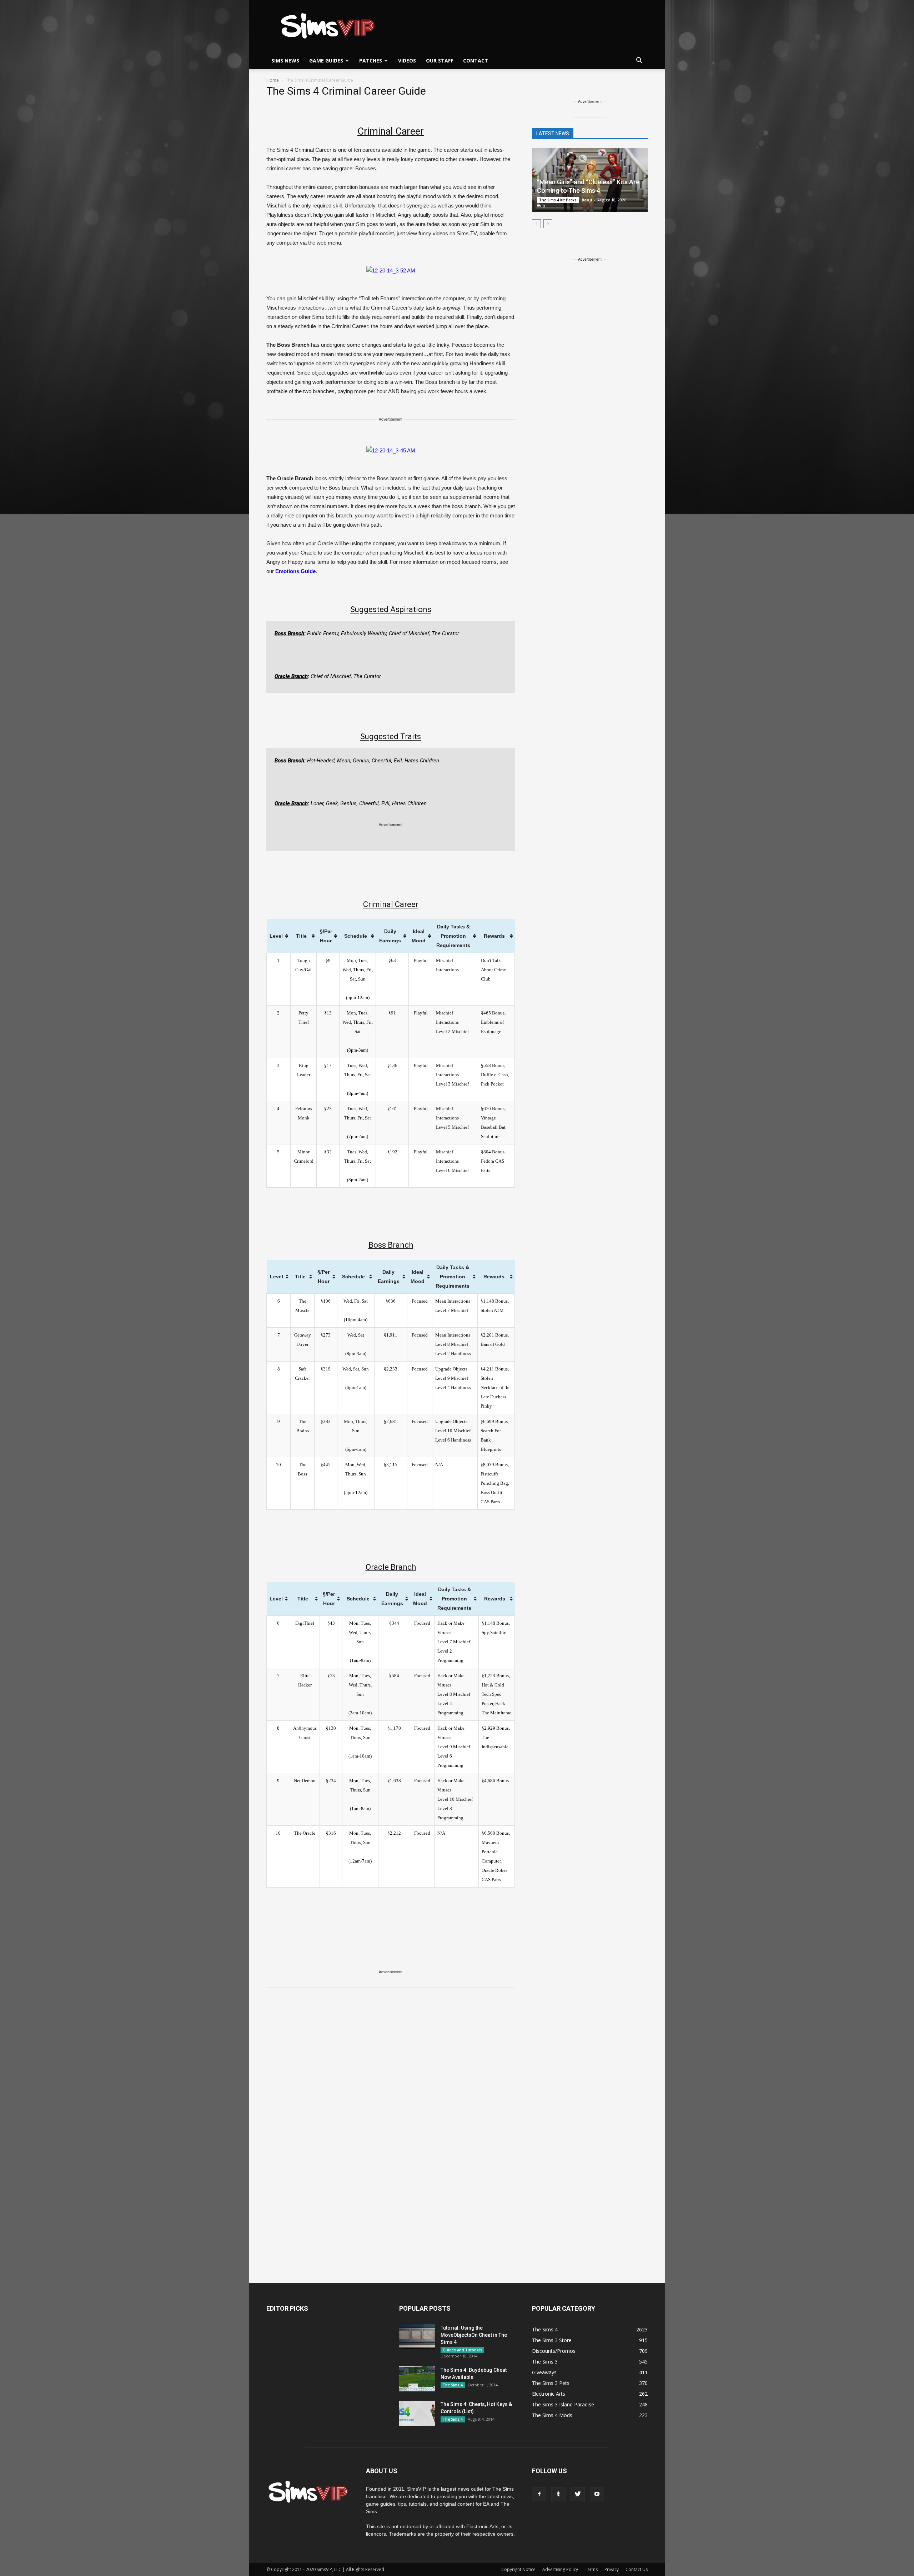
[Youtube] (597, 2494)
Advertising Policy (560, 2569)
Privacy (612, 2569)
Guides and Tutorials (462, 2350)
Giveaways (544, 2372)
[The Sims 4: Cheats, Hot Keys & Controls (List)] (417, 2413)
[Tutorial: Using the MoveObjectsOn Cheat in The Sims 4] (417, 2337)
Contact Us (637, 2569)
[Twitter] (578, 2494)
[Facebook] (539, 2494)
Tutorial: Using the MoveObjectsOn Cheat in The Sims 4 (474, 2335)
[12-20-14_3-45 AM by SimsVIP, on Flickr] (391, 450)
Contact (476, 61)
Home (273, 80)
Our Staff (440, 61)
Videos (407, 61)
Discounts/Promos (554, 2351)
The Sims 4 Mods (552, 2415)
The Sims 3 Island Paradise (563, 2404)
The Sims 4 (453, 2385)
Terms (591, 2569)
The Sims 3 (545, 2362)
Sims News (285, 61)
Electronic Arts (549, 2394)
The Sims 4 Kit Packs (558, 200)
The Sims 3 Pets (551, 2383)
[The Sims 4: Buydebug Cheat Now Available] (417, 2379)
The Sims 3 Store (552, 2340)
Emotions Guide (295, 571)
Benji (587, 200)
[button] (639, 61)
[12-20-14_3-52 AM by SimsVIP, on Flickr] (391, 270)
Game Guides (326, 61)
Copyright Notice (518, 2569)
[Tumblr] (558, 2494)
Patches (371, 61)
